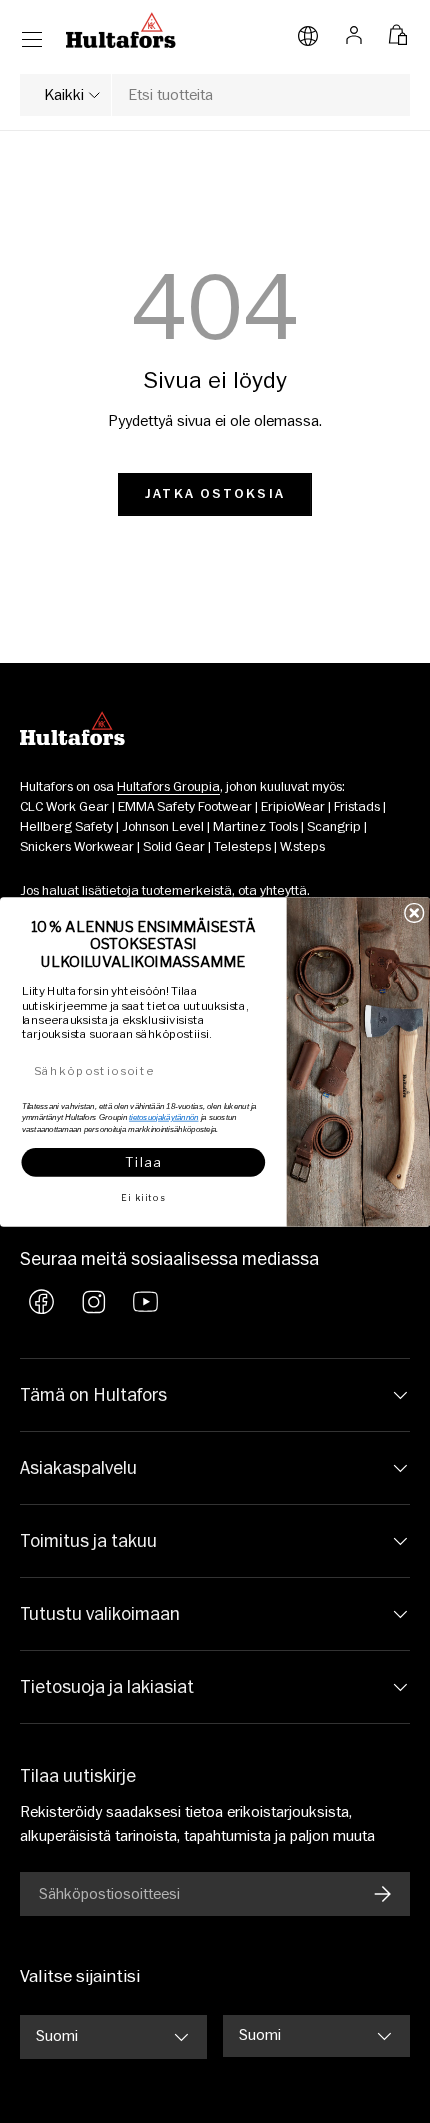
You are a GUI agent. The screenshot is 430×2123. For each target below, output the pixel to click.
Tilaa (143, 1161)
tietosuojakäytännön (164, 1116)
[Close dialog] (414, 912)
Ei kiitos (143, 1197)
